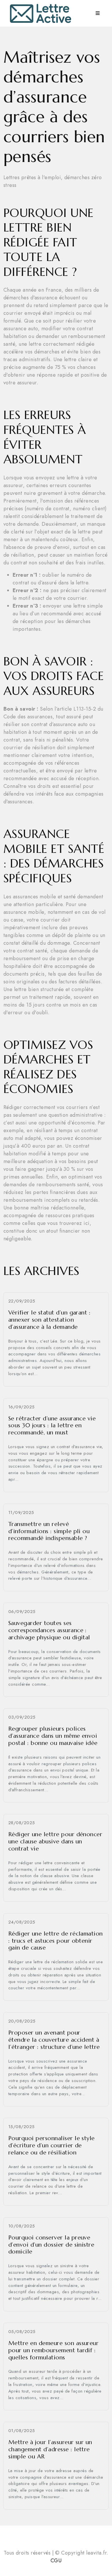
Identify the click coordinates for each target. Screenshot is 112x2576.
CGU (56, 2561)
